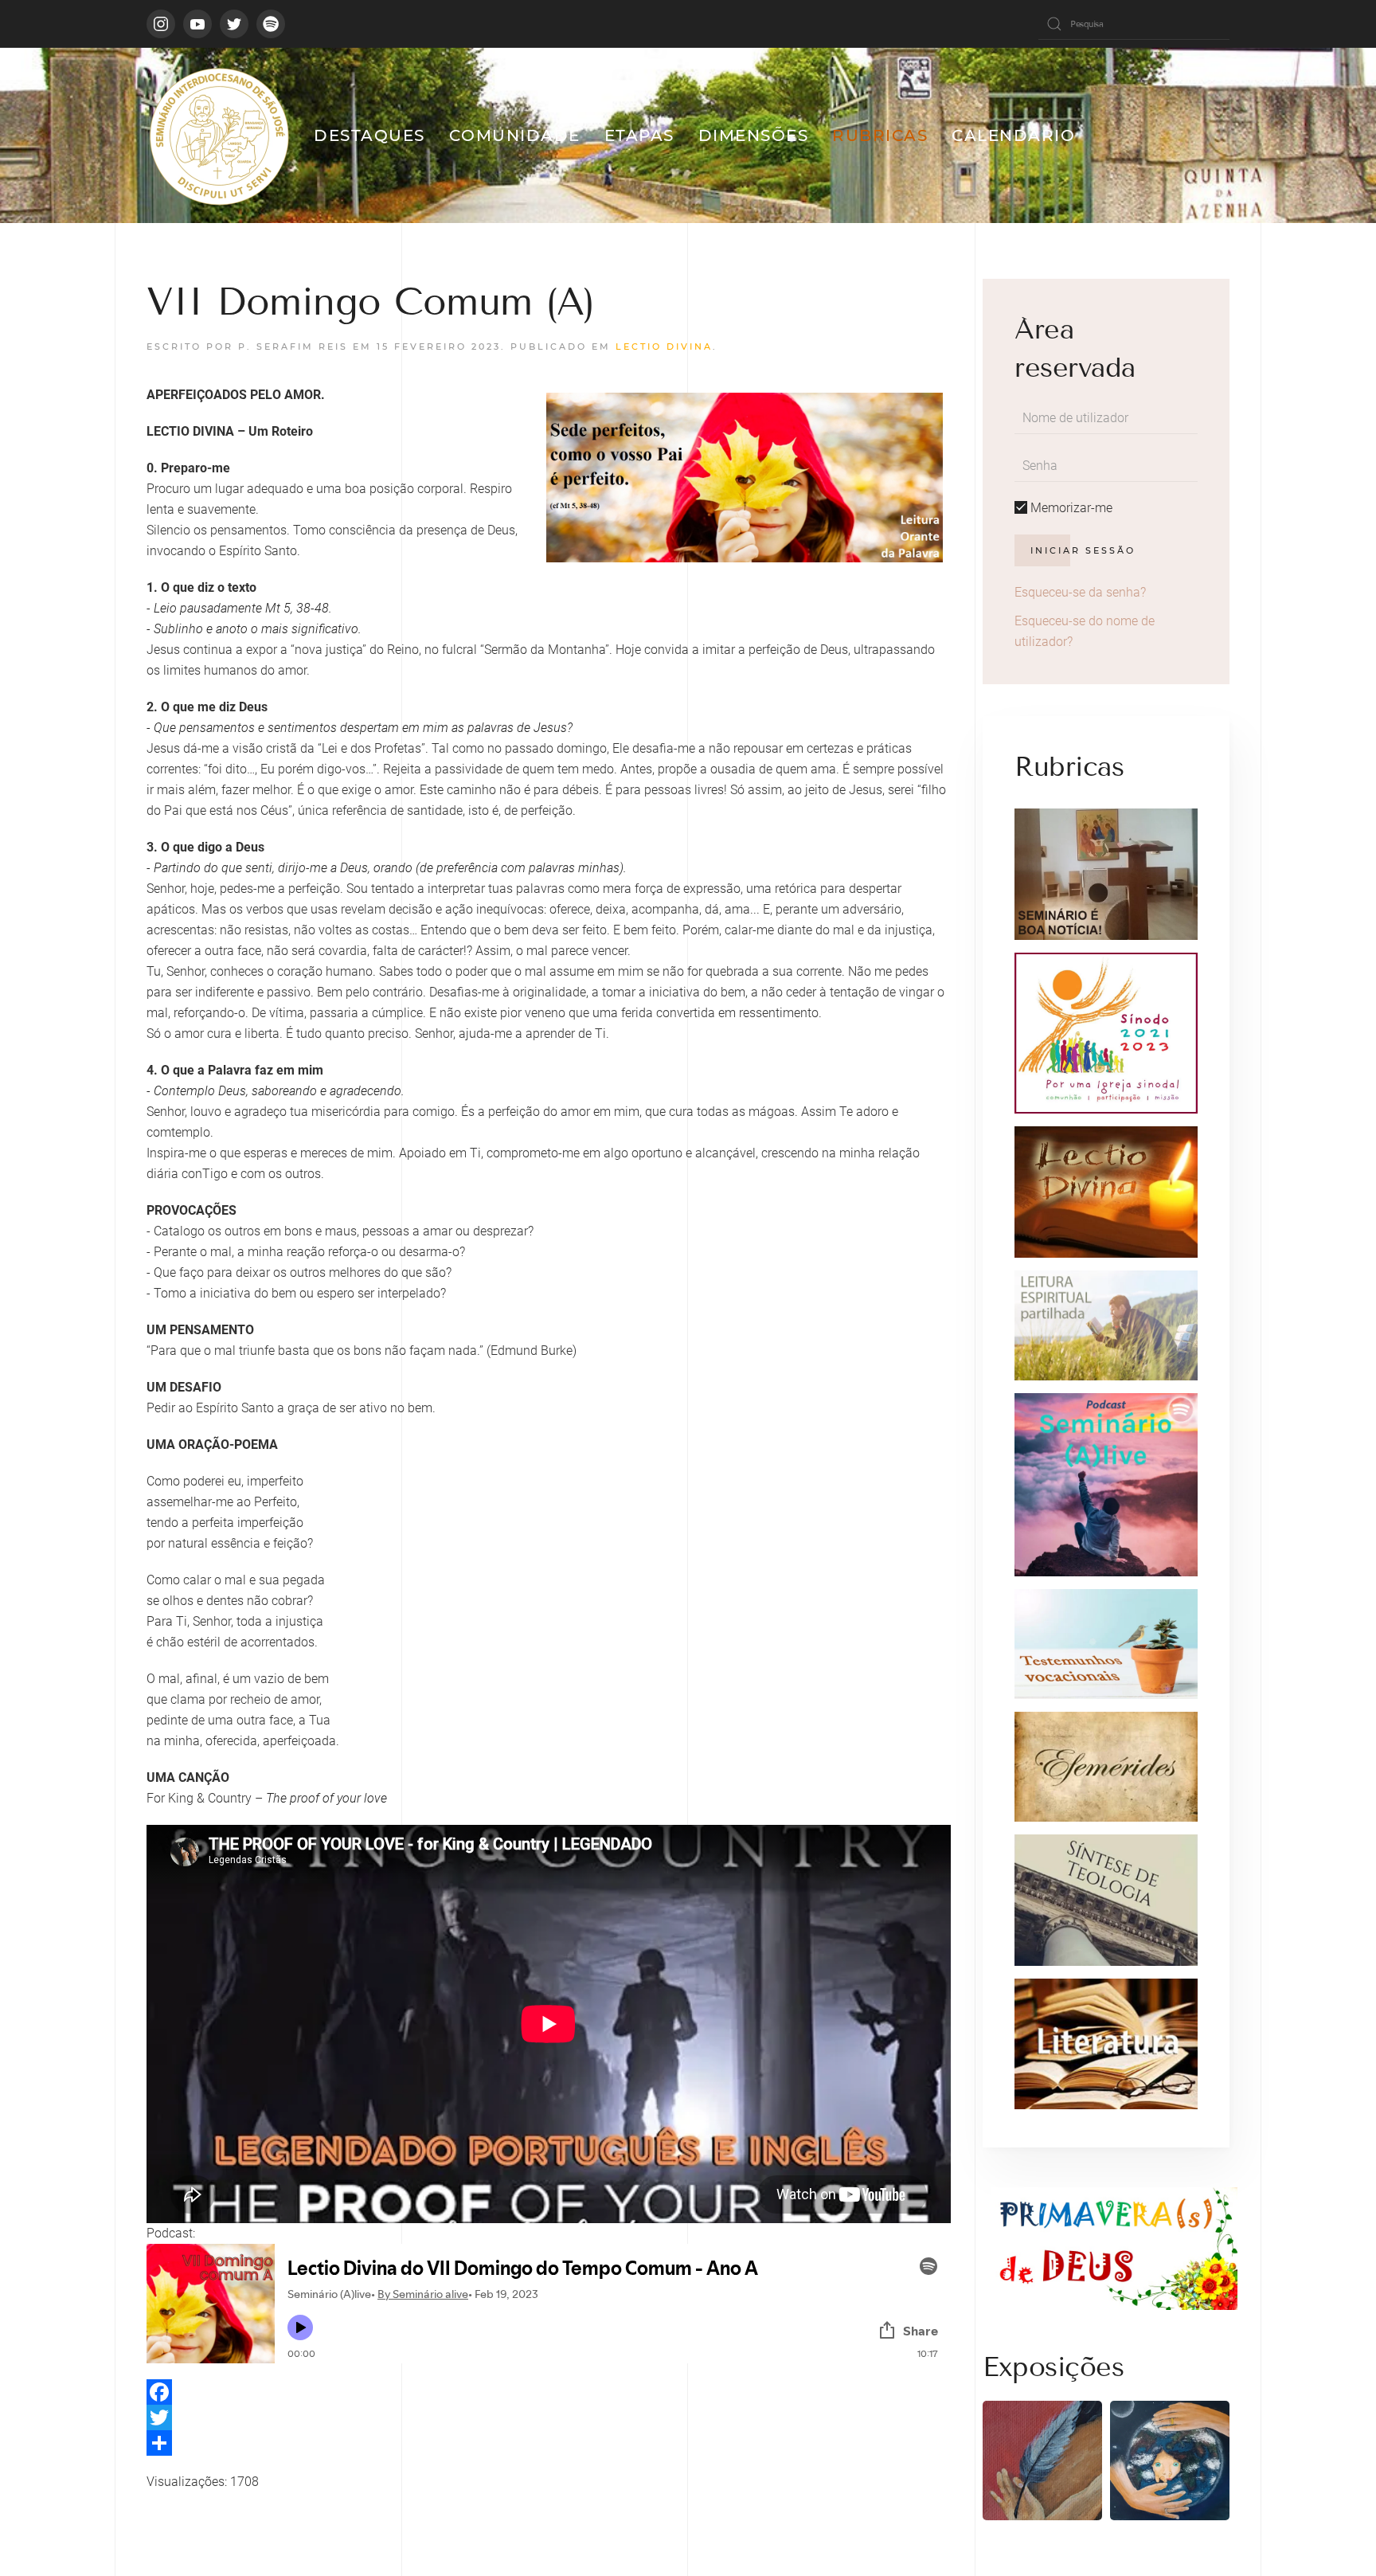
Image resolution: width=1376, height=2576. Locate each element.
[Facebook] (549, 2392)
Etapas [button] (639, 135)
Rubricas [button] (880, 135)
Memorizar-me (1070, 508)
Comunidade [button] (515, 135)
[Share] (549, 2443)
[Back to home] (218, 135)
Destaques (369, 135)
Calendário (1013, 135)
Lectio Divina (664, 346)
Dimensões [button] (754, 135)
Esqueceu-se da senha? (1080, 592)
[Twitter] (549, 2417)
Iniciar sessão (1083, 550)
